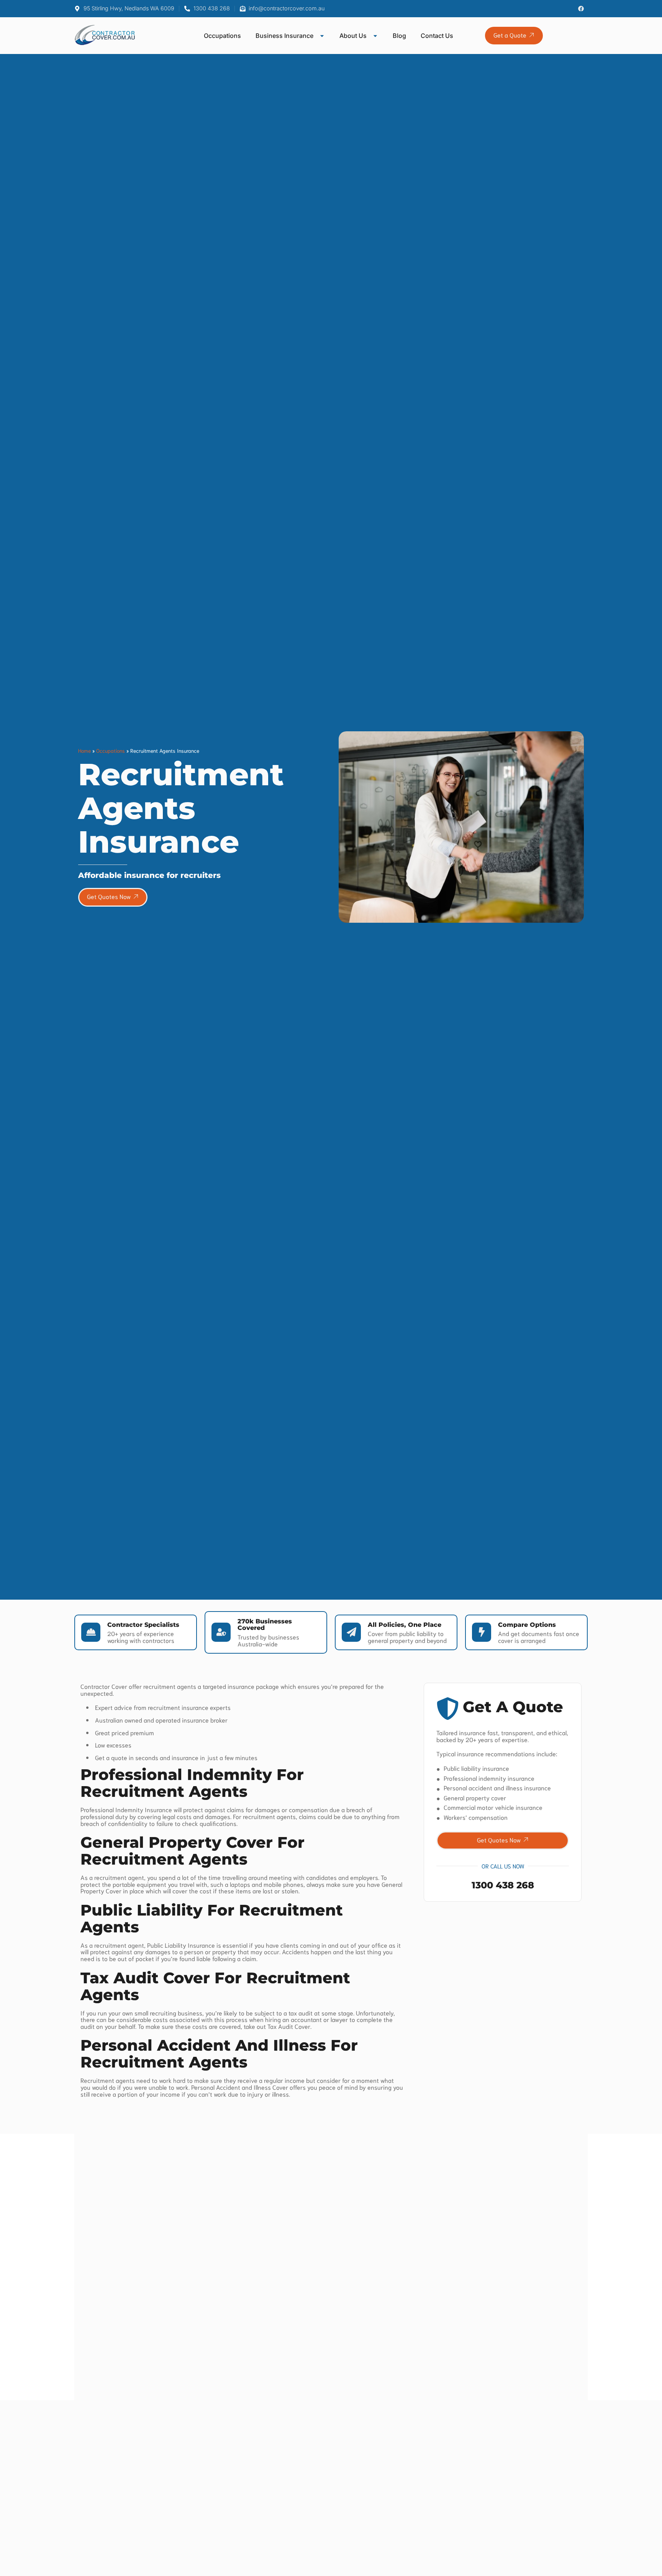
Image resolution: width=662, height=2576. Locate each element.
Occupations (222, 36)
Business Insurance (284, 36)
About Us (353, 36)
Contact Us (437, 36)
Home (84, 750)
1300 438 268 (503, 1885)
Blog (399, 36)
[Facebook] (581, 9)
